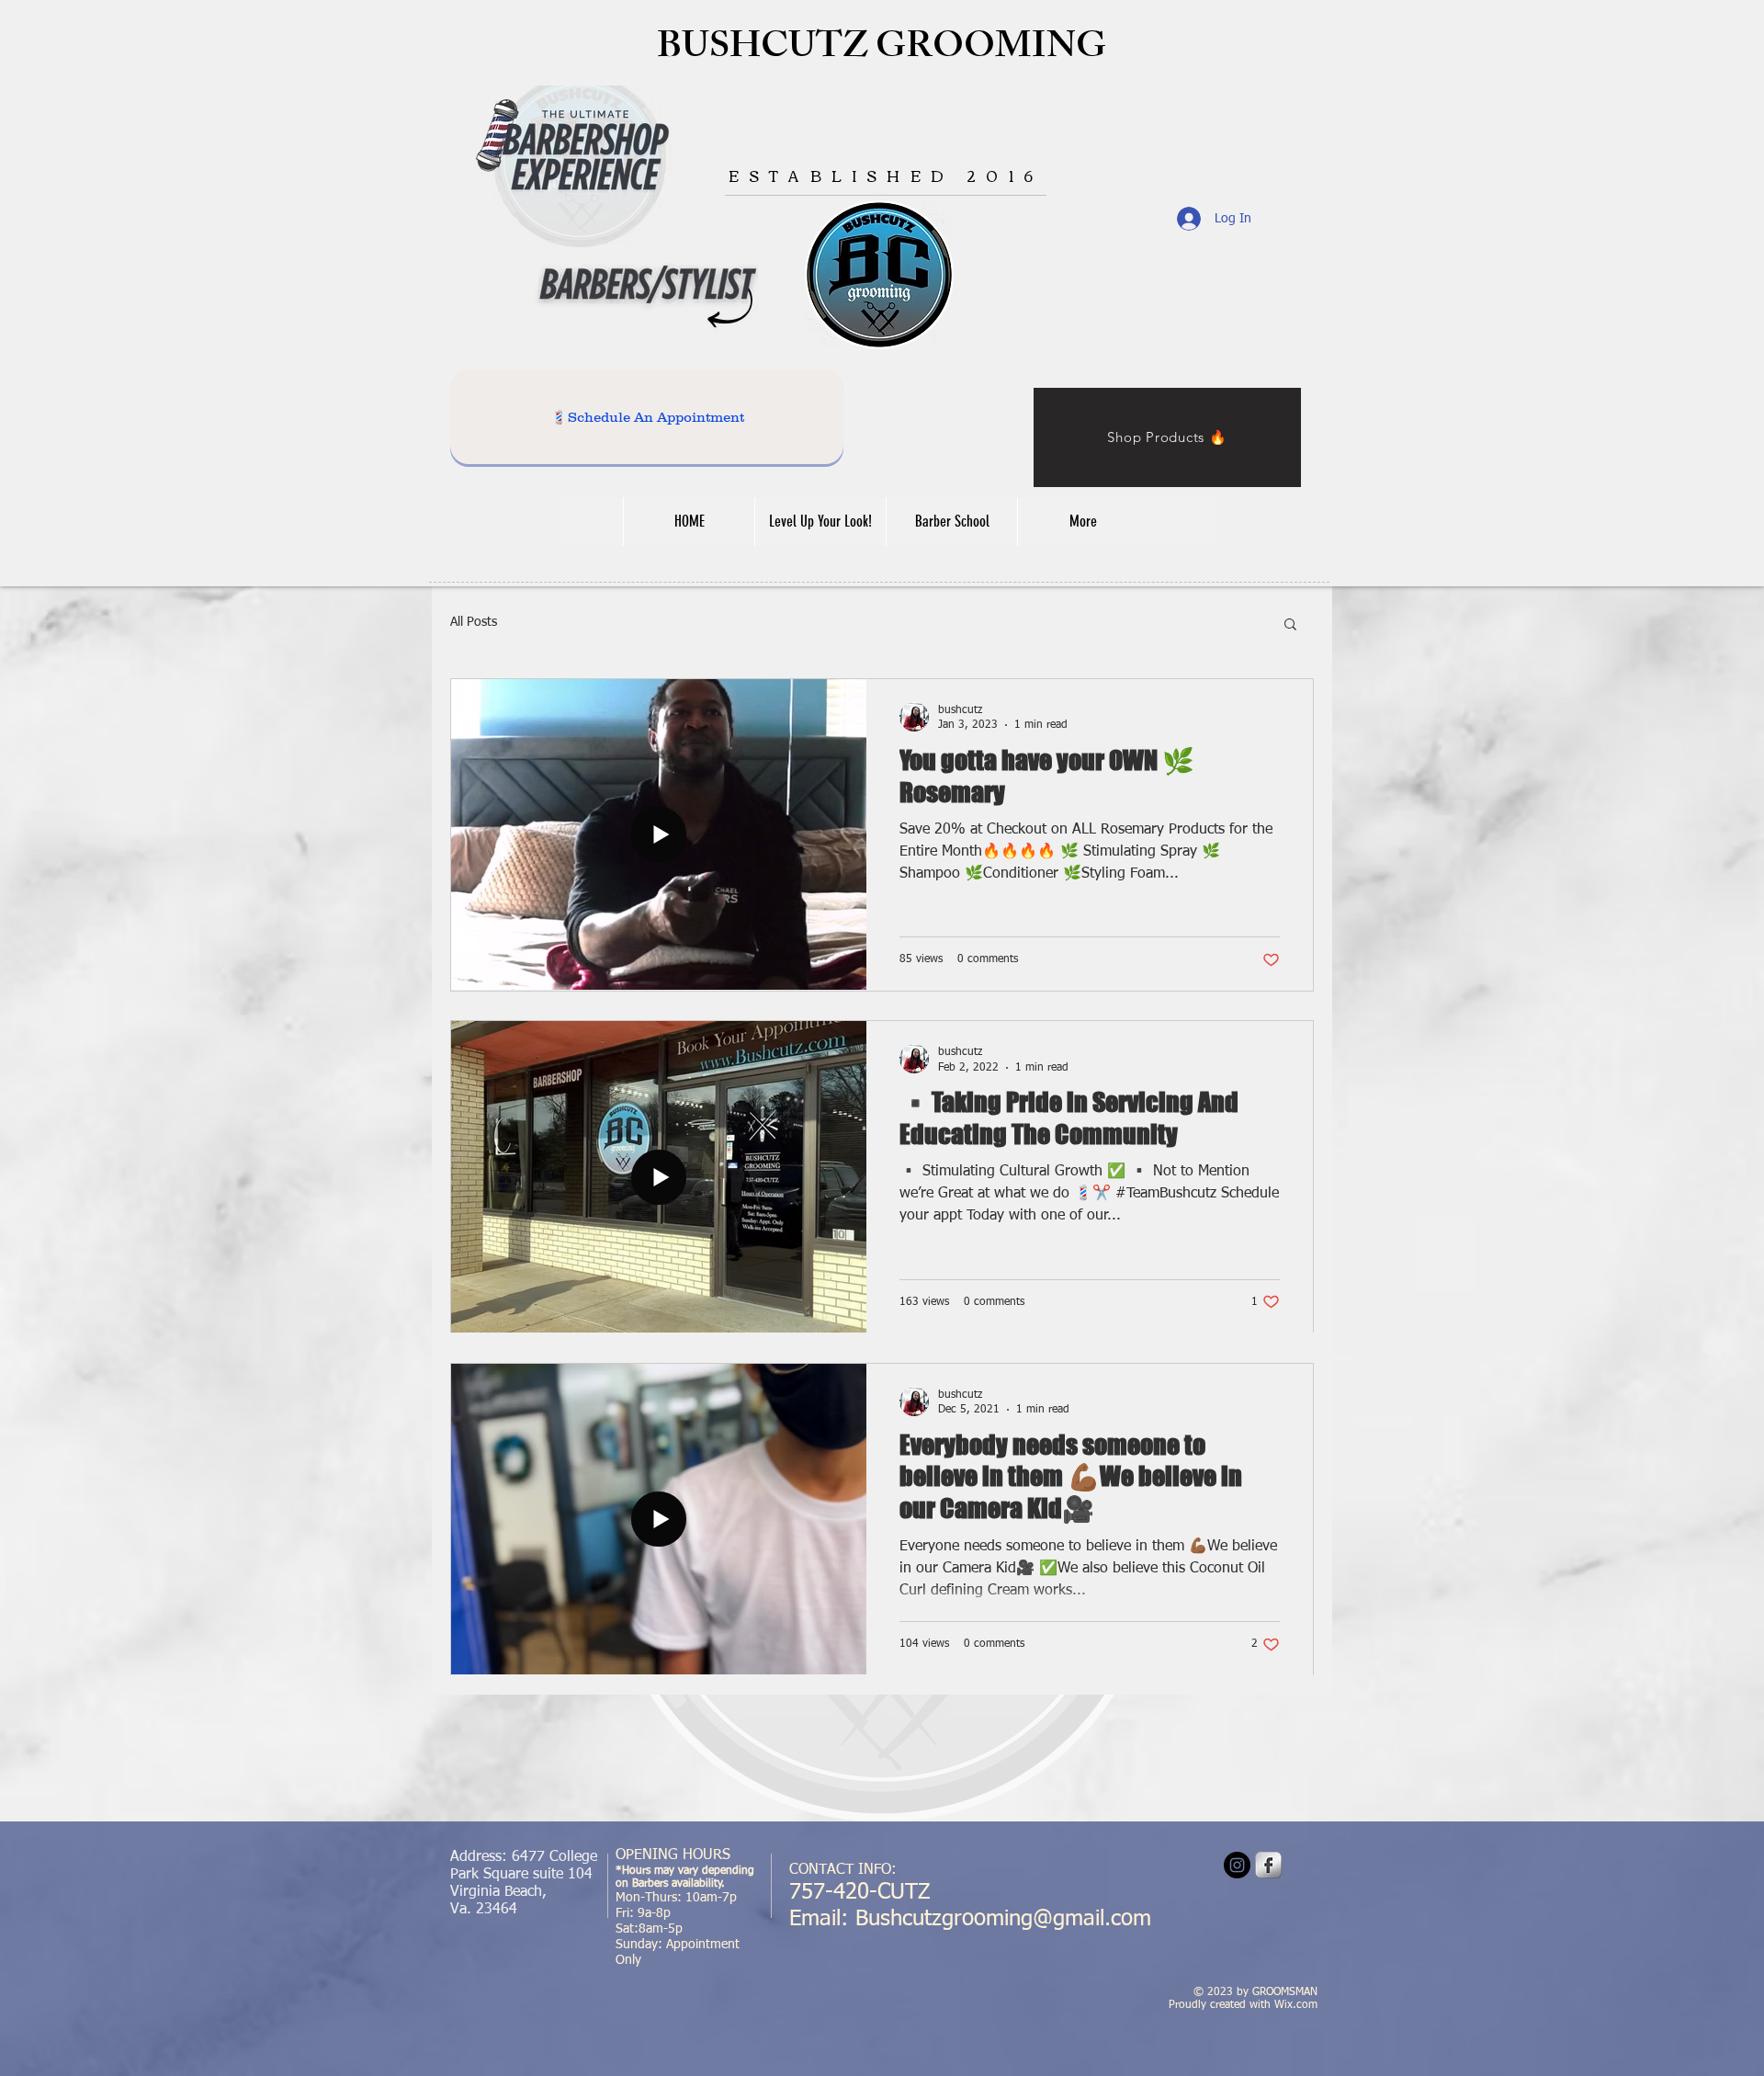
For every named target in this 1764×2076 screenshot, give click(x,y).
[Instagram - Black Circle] (1237, 1865)
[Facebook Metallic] (1268, 1865)
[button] (1290, 625)
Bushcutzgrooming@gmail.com (1003, 1919)
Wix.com (1296, 2005)
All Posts (474, 622)
